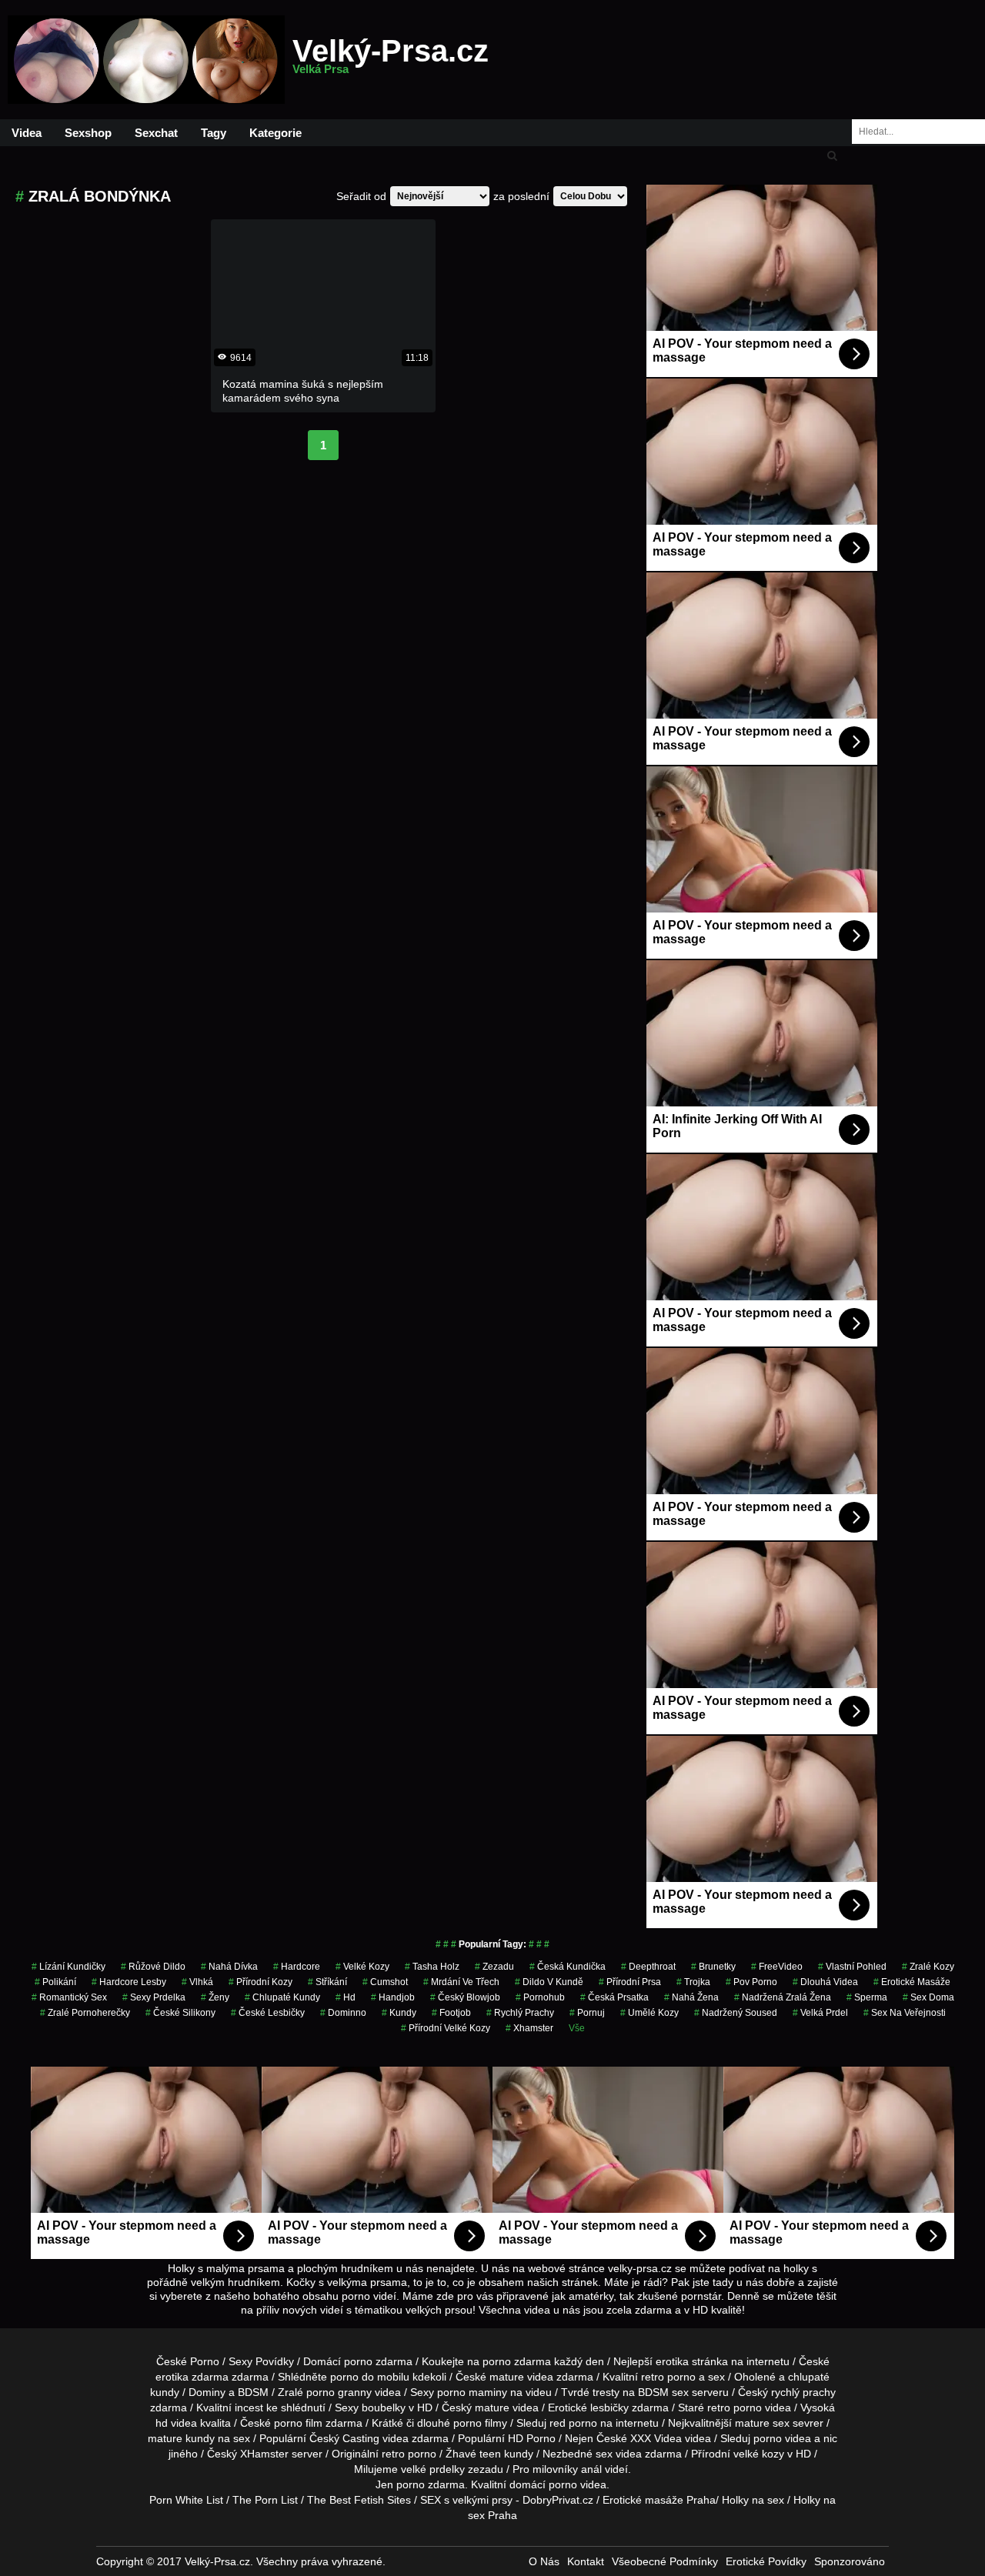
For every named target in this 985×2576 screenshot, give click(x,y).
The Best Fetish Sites (359, 2500)
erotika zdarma (192, 2377)
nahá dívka (229, 1967)
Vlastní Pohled (852, 1967)
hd (346, 1997)
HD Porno (532, 2438)
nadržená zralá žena (783, 1997)
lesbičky (609, 2407)
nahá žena (691, 1997)
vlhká (197, 1982)
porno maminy (472, 2392)
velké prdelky (433, 2469)
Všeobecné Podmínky (665, 2561)
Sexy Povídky (261, 2361)
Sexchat (156, 133)
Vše (577, 2028)
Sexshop (88, 133)
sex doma (928, 1997)
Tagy (214, 133)
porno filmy (480, 2423)
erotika (672, 2361)
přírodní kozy (260, 1982)
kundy (399, 2013)
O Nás (544, 2561)
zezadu (494, 1967)
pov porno (751, 1982)
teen (490, 2454)
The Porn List (265, 2500)
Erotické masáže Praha (659, 2500)
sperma (867, 1997)
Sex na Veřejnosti (905, 2013)
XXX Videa (656, 2438)
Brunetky (713, 1967)
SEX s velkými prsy (466, 2500)
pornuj (587, 2013)
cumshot (385, 1982)
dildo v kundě (549, 1982)
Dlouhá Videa (825, 1982)
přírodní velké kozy (446, 2028)
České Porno (188, 2361)
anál (591, 2469)
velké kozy (362, 1967)
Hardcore (297, 1967)
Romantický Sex (69, 1997)
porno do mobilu (370, 2377)
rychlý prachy (520, 2013)
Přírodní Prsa (630, 1982)
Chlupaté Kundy (282, 1997)
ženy (215, 1997)
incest (249, 2407)
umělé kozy (649, 2013)
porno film (298, 2423)
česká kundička (568, 1967)
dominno (343, 2013)
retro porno (668, 2377)
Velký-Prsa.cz (391, 60)
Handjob (393, 1997)
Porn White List (186, 2500)
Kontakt (586, 2561)
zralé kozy (928, 1967)
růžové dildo (153, 1967)
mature (507, 2377)
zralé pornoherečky (85, 2013)
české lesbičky (268, 2013)
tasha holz (432, 1967)
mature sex (762, 2423)
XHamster (264, 2454)
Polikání (55, 1982)
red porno (573, 2423)
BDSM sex (663, 2392)
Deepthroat (648, 1967)
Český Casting (344, 2438)
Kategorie (275, 133)
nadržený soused (736, 2013)
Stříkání (327, 1982)
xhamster (529, 2028)
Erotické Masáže (912, 1982)
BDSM (253, 2392)
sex (604, 2454)
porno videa (782, 2438)
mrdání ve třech (461, 1982)
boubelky (384, 2407)
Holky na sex (753, 2500)
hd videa (176, 2423)
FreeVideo (777, 1967)
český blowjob (465, 1997)
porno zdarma (517, 2361)
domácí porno (543, 2484)
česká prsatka (614, 1997)
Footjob (451, 2013)
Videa (27, 133)
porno (358, 2361)
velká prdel (820, 2013)
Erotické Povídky (766, 2561)
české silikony (180, 2013)
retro (393, 2454)
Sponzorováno (850, 2561)
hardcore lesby (129, 1982)
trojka (693, 1982)
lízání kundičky (68, 1967)
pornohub (540, 1997)
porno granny (339, 2392)
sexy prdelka (154, 1997)
